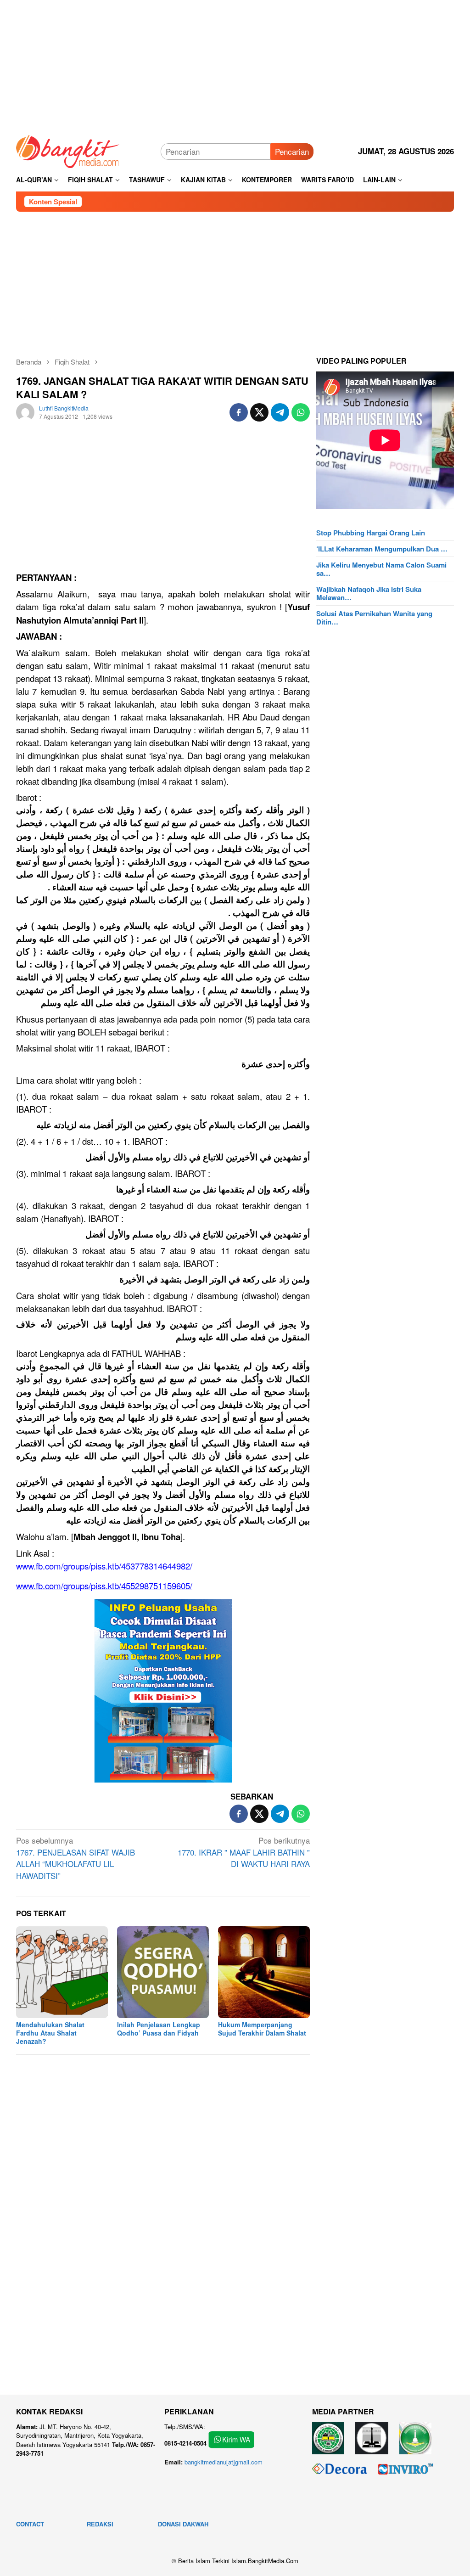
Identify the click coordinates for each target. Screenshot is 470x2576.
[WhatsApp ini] (301, 412)
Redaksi (100, 2524)
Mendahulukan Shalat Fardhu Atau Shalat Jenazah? (50, 2033)
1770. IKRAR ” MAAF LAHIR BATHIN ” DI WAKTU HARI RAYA (244, 1852)
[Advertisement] (235, 64)
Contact (30, 2524)
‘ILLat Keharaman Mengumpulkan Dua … (382, 549)
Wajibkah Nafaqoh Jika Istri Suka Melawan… (369, 593)
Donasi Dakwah (183, 2524)
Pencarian (292, 151)
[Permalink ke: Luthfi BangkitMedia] (25, 411)
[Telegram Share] (280, 412)
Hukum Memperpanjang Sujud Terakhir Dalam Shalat (262, 2029)
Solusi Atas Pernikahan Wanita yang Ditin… (374, 618)
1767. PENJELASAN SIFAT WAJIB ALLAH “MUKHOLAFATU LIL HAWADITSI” (76, 1858)
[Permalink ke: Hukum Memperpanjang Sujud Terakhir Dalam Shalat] (264, 1972)
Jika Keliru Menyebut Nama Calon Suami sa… (381, 569)
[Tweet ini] (259, 412)
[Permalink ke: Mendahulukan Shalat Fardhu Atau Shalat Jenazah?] (62, 1972)
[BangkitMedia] (68, 150)
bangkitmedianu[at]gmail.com (224, 2462)
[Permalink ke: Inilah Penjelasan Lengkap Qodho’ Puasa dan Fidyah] (163, 1972)
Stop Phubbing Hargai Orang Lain (371, 533)
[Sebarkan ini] (239, 412)
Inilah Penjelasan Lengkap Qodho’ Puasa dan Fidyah (159, 2029)
